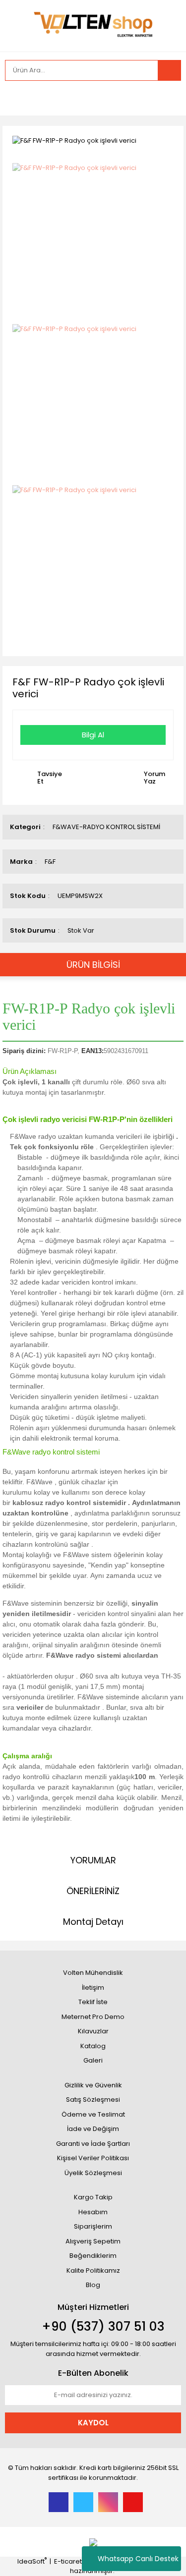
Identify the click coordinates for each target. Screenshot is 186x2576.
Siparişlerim (93, 2226)
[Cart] (166, 98)
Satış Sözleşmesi (93, 2100)
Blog (93, 2285)
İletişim (93, 1988)
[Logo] (93, 25)
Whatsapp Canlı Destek (138, 2559)
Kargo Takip (93, 2197)
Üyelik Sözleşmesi (93, 2173)
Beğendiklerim (93, 2256)
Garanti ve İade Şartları (93, 2144)
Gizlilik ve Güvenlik (93, 2085)
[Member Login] (15, 98)
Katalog (93, 2046)
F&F (50, 862)
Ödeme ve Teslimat (93, 2114)
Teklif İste (93, 2002)
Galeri (93, 2060)
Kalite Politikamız (93, 2270)
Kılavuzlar (93, 2031)
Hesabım (93, 2212)
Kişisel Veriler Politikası (93, 2158)
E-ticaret (68, 2561)
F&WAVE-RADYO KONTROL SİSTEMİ (106, 827)
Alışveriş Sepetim (93, 2241)
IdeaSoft (32, 2561)
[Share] (171, 140)
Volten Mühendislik (93, 1973)
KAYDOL (93, 2423)
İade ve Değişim (93, 2129)
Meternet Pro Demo (93, 2017)
